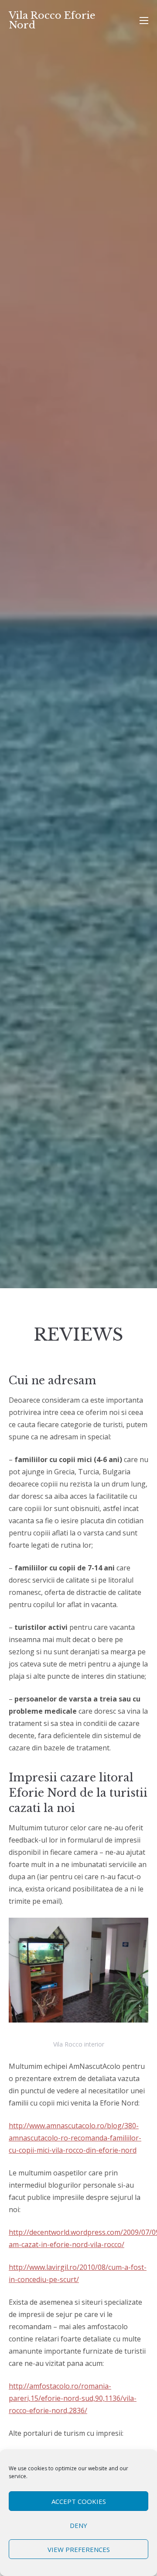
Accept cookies (79, 2501)
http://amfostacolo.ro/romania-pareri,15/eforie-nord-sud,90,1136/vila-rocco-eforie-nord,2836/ (73, 2398)
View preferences (79, 2549)
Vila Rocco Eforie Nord (52, 20)
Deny (78, 2525)
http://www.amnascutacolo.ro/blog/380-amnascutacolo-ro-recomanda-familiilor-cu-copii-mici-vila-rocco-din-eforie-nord (75, 2138)
